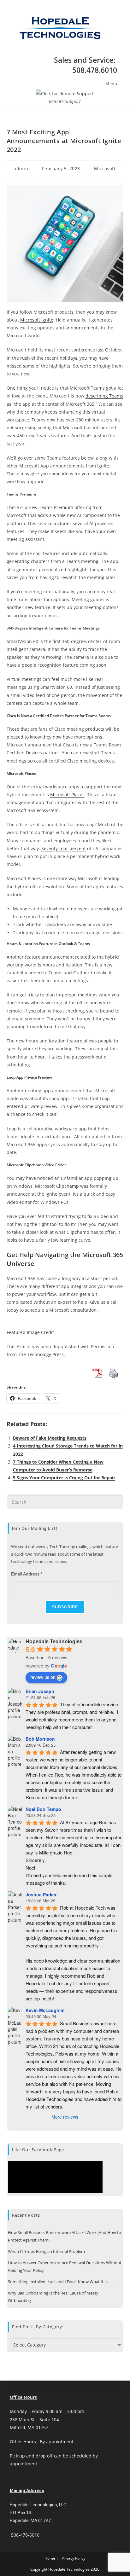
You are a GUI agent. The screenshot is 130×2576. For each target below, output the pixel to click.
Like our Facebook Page (38, 2150)
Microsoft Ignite (37, 320)
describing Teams (104, 396)
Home (50, 2558)
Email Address (27, 1574)
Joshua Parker (41, 1894)
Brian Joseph (40, 1691)
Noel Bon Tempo (43, 1809)
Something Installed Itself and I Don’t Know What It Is (58, 2282)
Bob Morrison (40, 1739)
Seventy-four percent (64, 848)
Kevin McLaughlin (45, 2010)
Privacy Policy (73, 2558)
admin (21, 168)
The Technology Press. (41, 1354)
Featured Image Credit (30, 1332)
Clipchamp (68, 1186)
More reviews (65, 2117)
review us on (43, 1677)
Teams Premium (56, 507)
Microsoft (105, 168)
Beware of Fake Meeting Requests (50, 1438)
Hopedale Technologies (54, 1641)
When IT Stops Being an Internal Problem (46, 2251)
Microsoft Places (67, 795)
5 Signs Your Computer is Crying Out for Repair (64, 1478)
